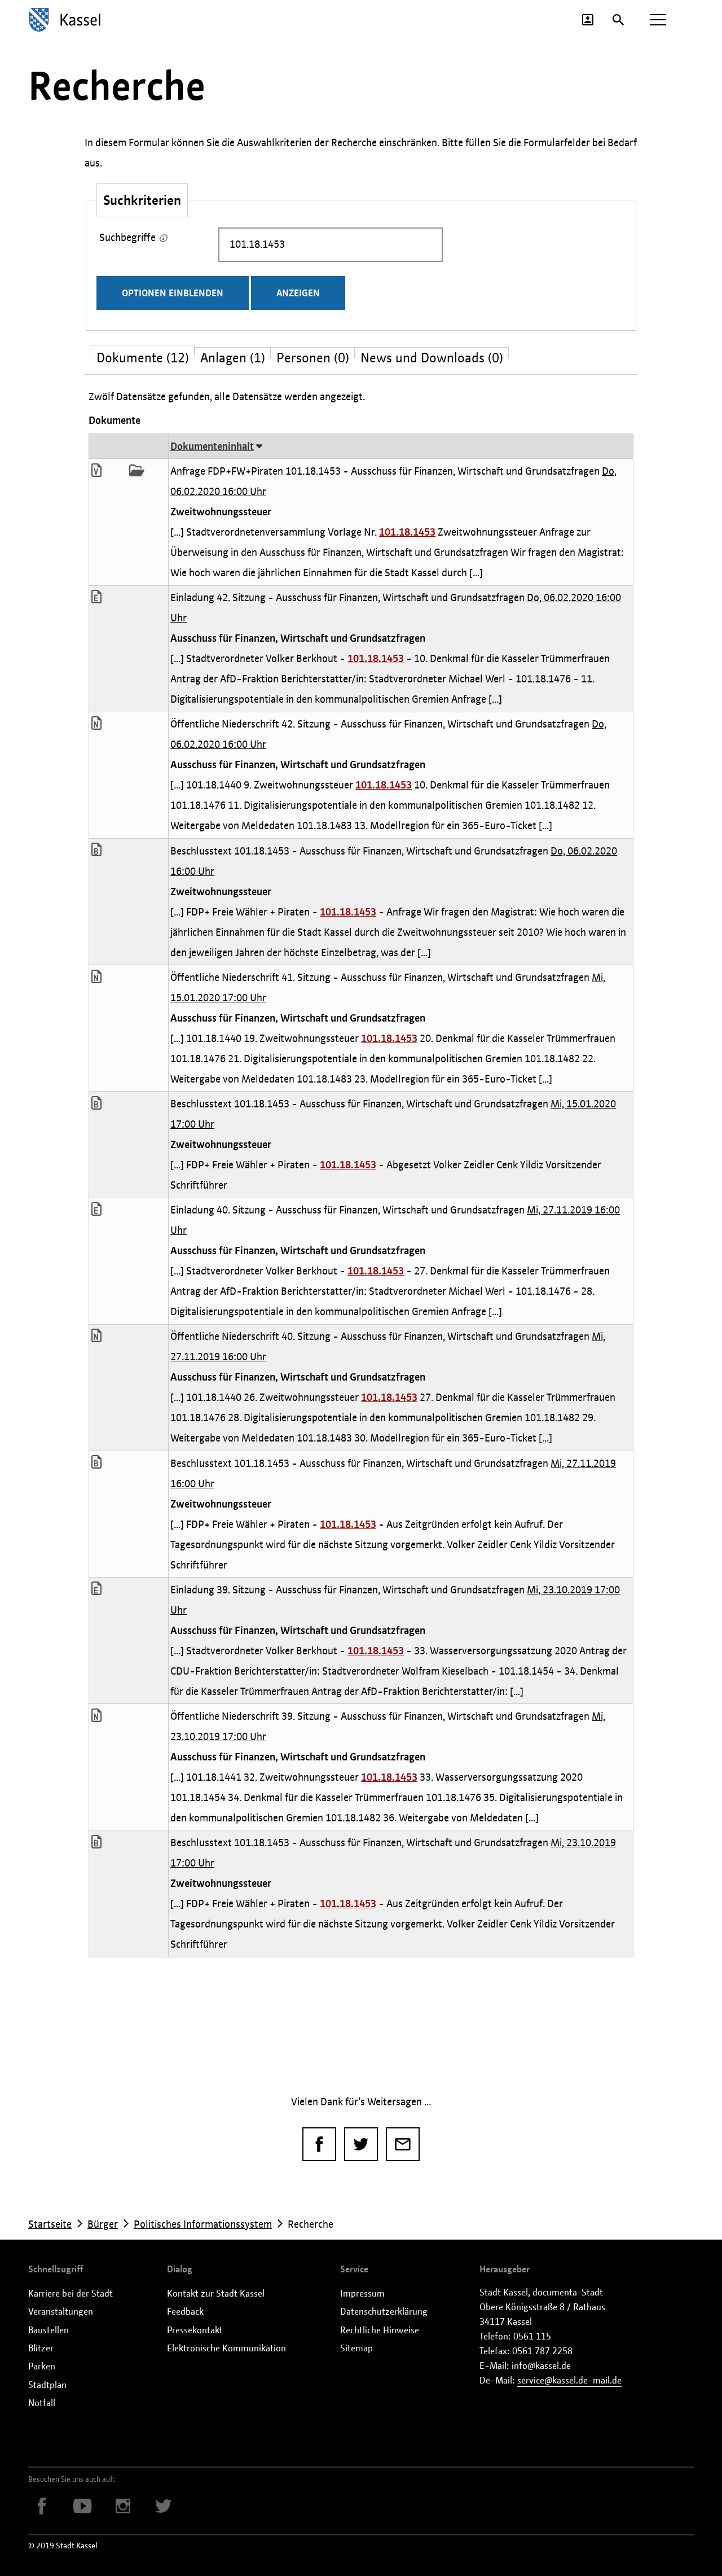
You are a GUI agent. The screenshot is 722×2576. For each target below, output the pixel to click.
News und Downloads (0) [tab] (432, 354)
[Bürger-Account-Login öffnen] (588, 20)
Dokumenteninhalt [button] (212, 446)
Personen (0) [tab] (313, 354)
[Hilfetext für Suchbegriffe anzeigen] (163, 239)
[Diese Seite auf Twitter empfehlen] (361, 2144)
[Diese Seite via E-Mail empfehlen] (403, 2144)
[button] (102, 472)
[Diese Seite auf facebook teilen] (319, 2144)
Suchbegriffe (129, 235)
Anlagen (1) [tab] (233, 354)
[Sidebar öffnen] (658, 20)
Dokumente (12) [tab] (143, 352)
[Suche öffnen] (618, 20)
